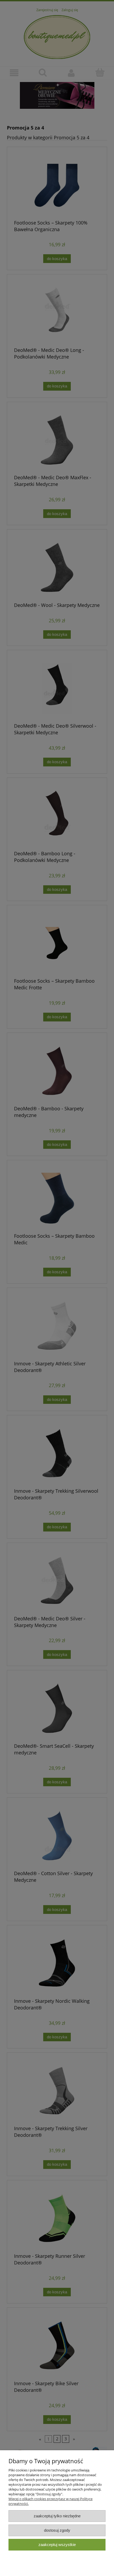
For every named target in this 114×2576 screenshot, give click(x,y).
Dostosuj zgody (57, 2530)
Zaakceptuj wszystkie (57, 2545)
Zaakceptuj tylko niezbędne (57, 2516)
